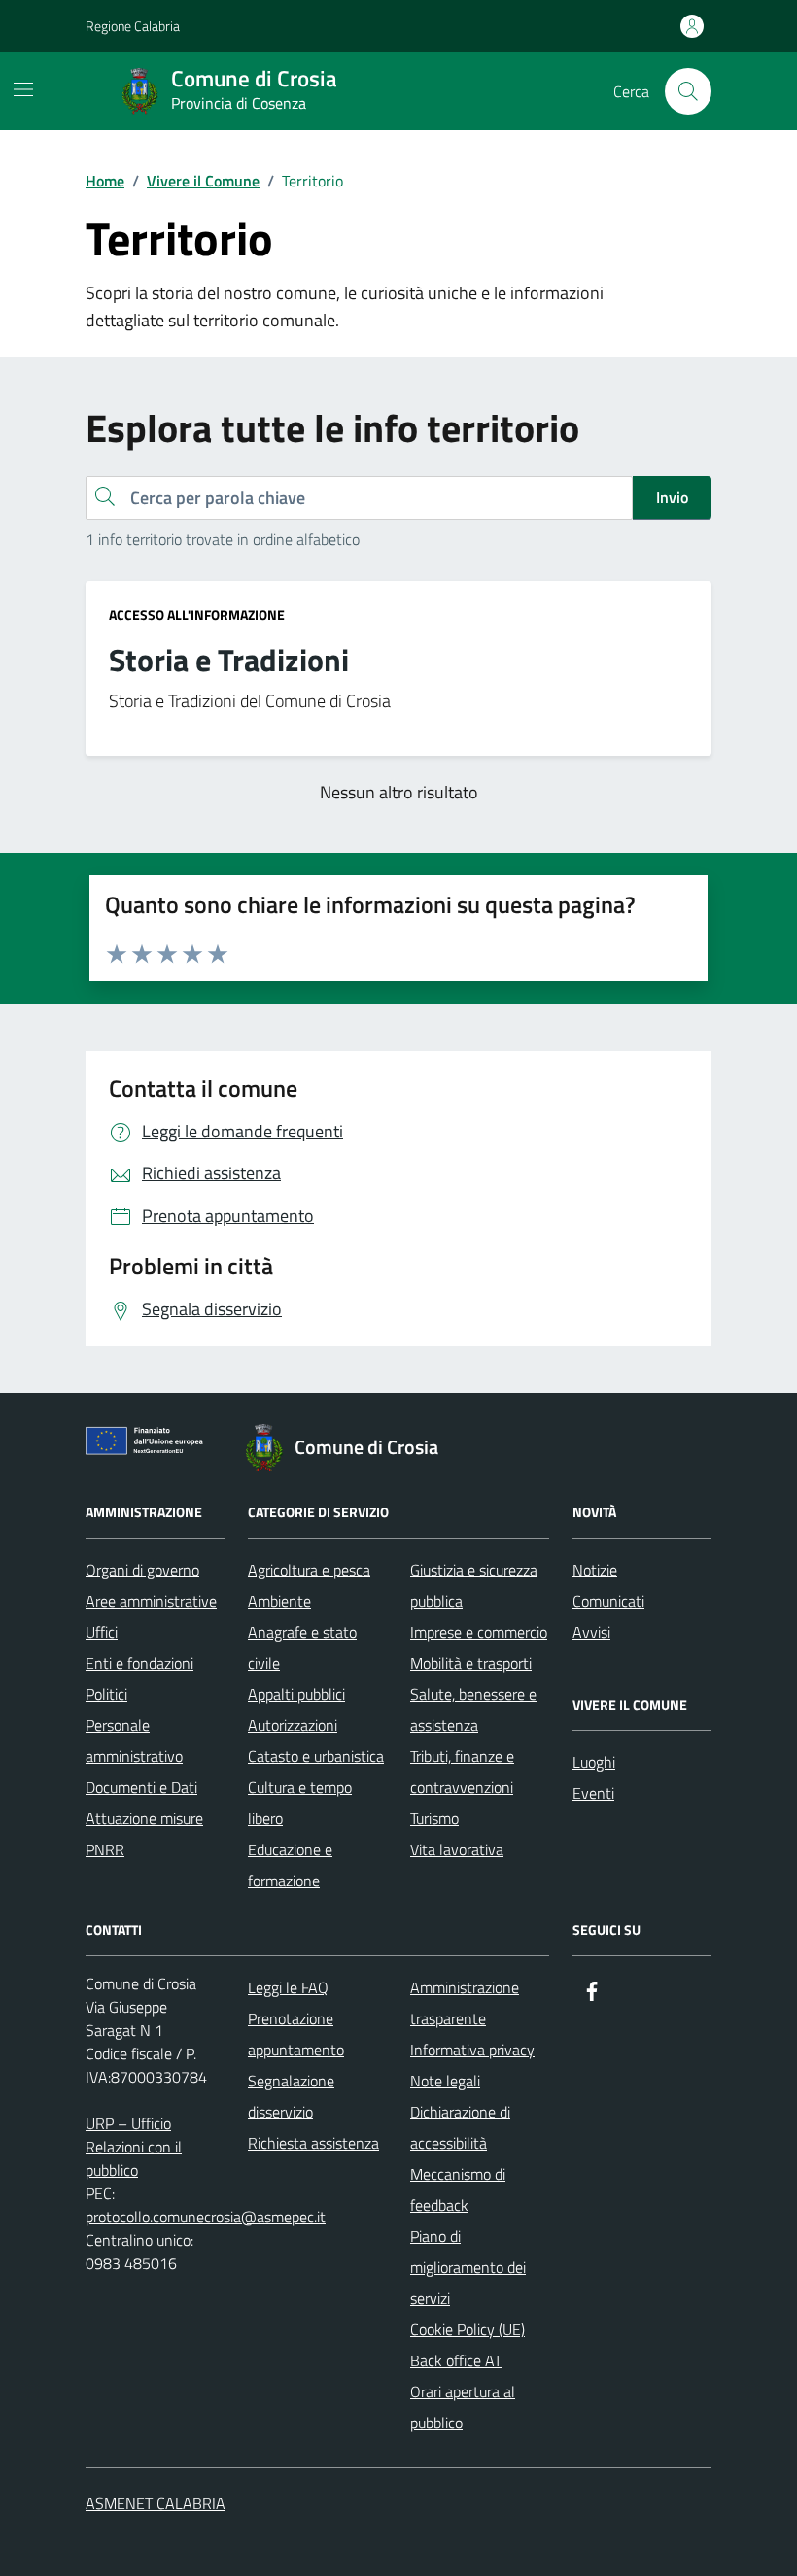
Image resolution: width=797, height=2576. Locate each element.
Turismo (434, 1818)
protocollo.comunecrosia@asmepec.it (206, 2217)
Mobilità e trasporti (471, 1663)
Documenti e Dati (141, 1787)
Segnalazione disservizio (291, 2096)
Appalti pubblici (296, 1694)
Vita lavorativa (457, 1849)
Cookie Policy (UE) (468, 2329)
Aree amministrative (151, 1601)
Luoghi (594, 1762)
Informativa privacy (472, 2050)
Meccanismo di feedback (458, 2189)
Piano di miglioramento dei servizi (468, 2267)
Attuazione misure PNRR (144, 1834)
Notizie (595, 1570)
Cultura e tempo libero (300, 1803)
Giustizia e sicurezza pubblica (474, 1585)
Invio (672, 497)
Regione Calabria (133, 26)
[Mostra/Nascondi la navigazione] (23, 89)
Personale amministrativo (134, 1741)
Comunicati (608, 1601)
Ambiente (279, 1601)
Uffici (102, 1632)
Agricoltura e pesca (309, 1570)
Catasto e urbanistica (316, 1756)
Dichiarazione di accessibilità (460, 2127)
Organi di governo (142, 1570)
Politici (106, 1694)
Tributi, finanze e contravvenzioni (462, 1772)
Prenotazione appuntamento (296, 2034)
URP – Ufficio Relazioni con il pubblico (134, 2147)
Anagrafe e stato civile (302, 1647)
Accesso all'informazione (197, 614)
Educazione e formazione (290, 1865)
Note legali (445, 2081)
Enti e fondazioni (139, 1663)
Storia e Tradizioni (229, 661)
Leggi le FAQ (288, 1987)
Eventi (593, 1793)
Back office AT (456, 2360)
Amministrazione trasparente (465, 2003)
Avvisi (591, 1632)
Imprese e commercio (479, 1632)
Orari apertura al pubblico (463, 2407)
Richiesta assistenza (313, 2143)
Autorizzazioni (293, 1725)
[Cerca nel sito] (688, 91)
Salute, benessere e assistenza (473, 1710)
